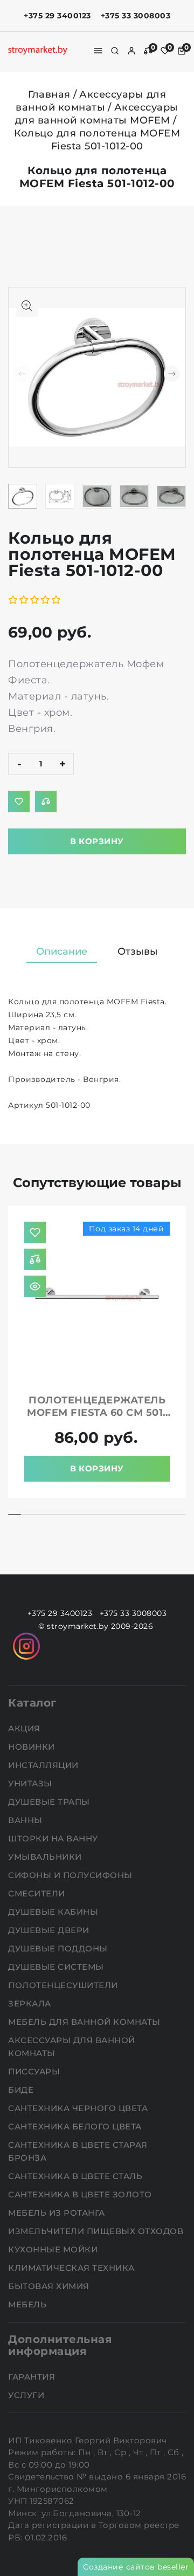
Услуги (27, 2395)
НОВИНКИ (33, 1747)
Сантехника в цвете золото (81, 2194)
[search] (115, 51)
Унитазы (31, 1783)
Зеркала (31, 2003)
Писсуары (35, 2071)
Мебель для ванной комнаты (85, 2022)
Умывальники (46, 1857)
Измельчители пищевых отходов (97, 2231)
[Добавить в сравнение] (46, 801)
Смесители (38, 1893)
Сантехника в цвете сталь (77, 2176)
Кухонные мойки (54, 2249)
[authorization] (131, 51)
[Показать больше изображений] (27, 306)
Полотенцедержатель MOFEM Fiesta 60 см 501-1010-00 (97, 1413)
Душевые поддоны (59, 1948)
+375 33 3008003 (136, 16)
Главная (49, 94)
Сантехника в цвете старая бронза (78, 2151)
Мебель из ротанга (58, 2213)
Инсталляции (44, 1765)
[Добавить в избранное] (19, 801)
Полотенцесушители (64, 1985)
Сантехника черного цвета (79, 2108)
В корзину (97, 841)
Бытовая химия (50, 2286)
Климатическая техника (72, 2268)
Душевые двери (50, 1930)
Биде (22, 2090)
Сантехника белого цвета (76, 2126)
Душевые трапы (50, 1802)
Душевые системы (57, 1967)
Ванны (26, 1820)
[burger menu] (98, 51)
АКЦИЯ (25, 1728)
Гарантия (33, 2377)
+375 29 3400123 (57, 16)
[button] (172, 374)
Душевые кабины (54, 1912)
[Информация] (35, 1286)
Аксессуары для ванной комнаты (72, 2047)
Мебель (29, 2304)
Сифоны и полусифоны (71, 1875)
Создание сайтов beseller (136, 2567)
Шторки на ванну (54, 1838)
